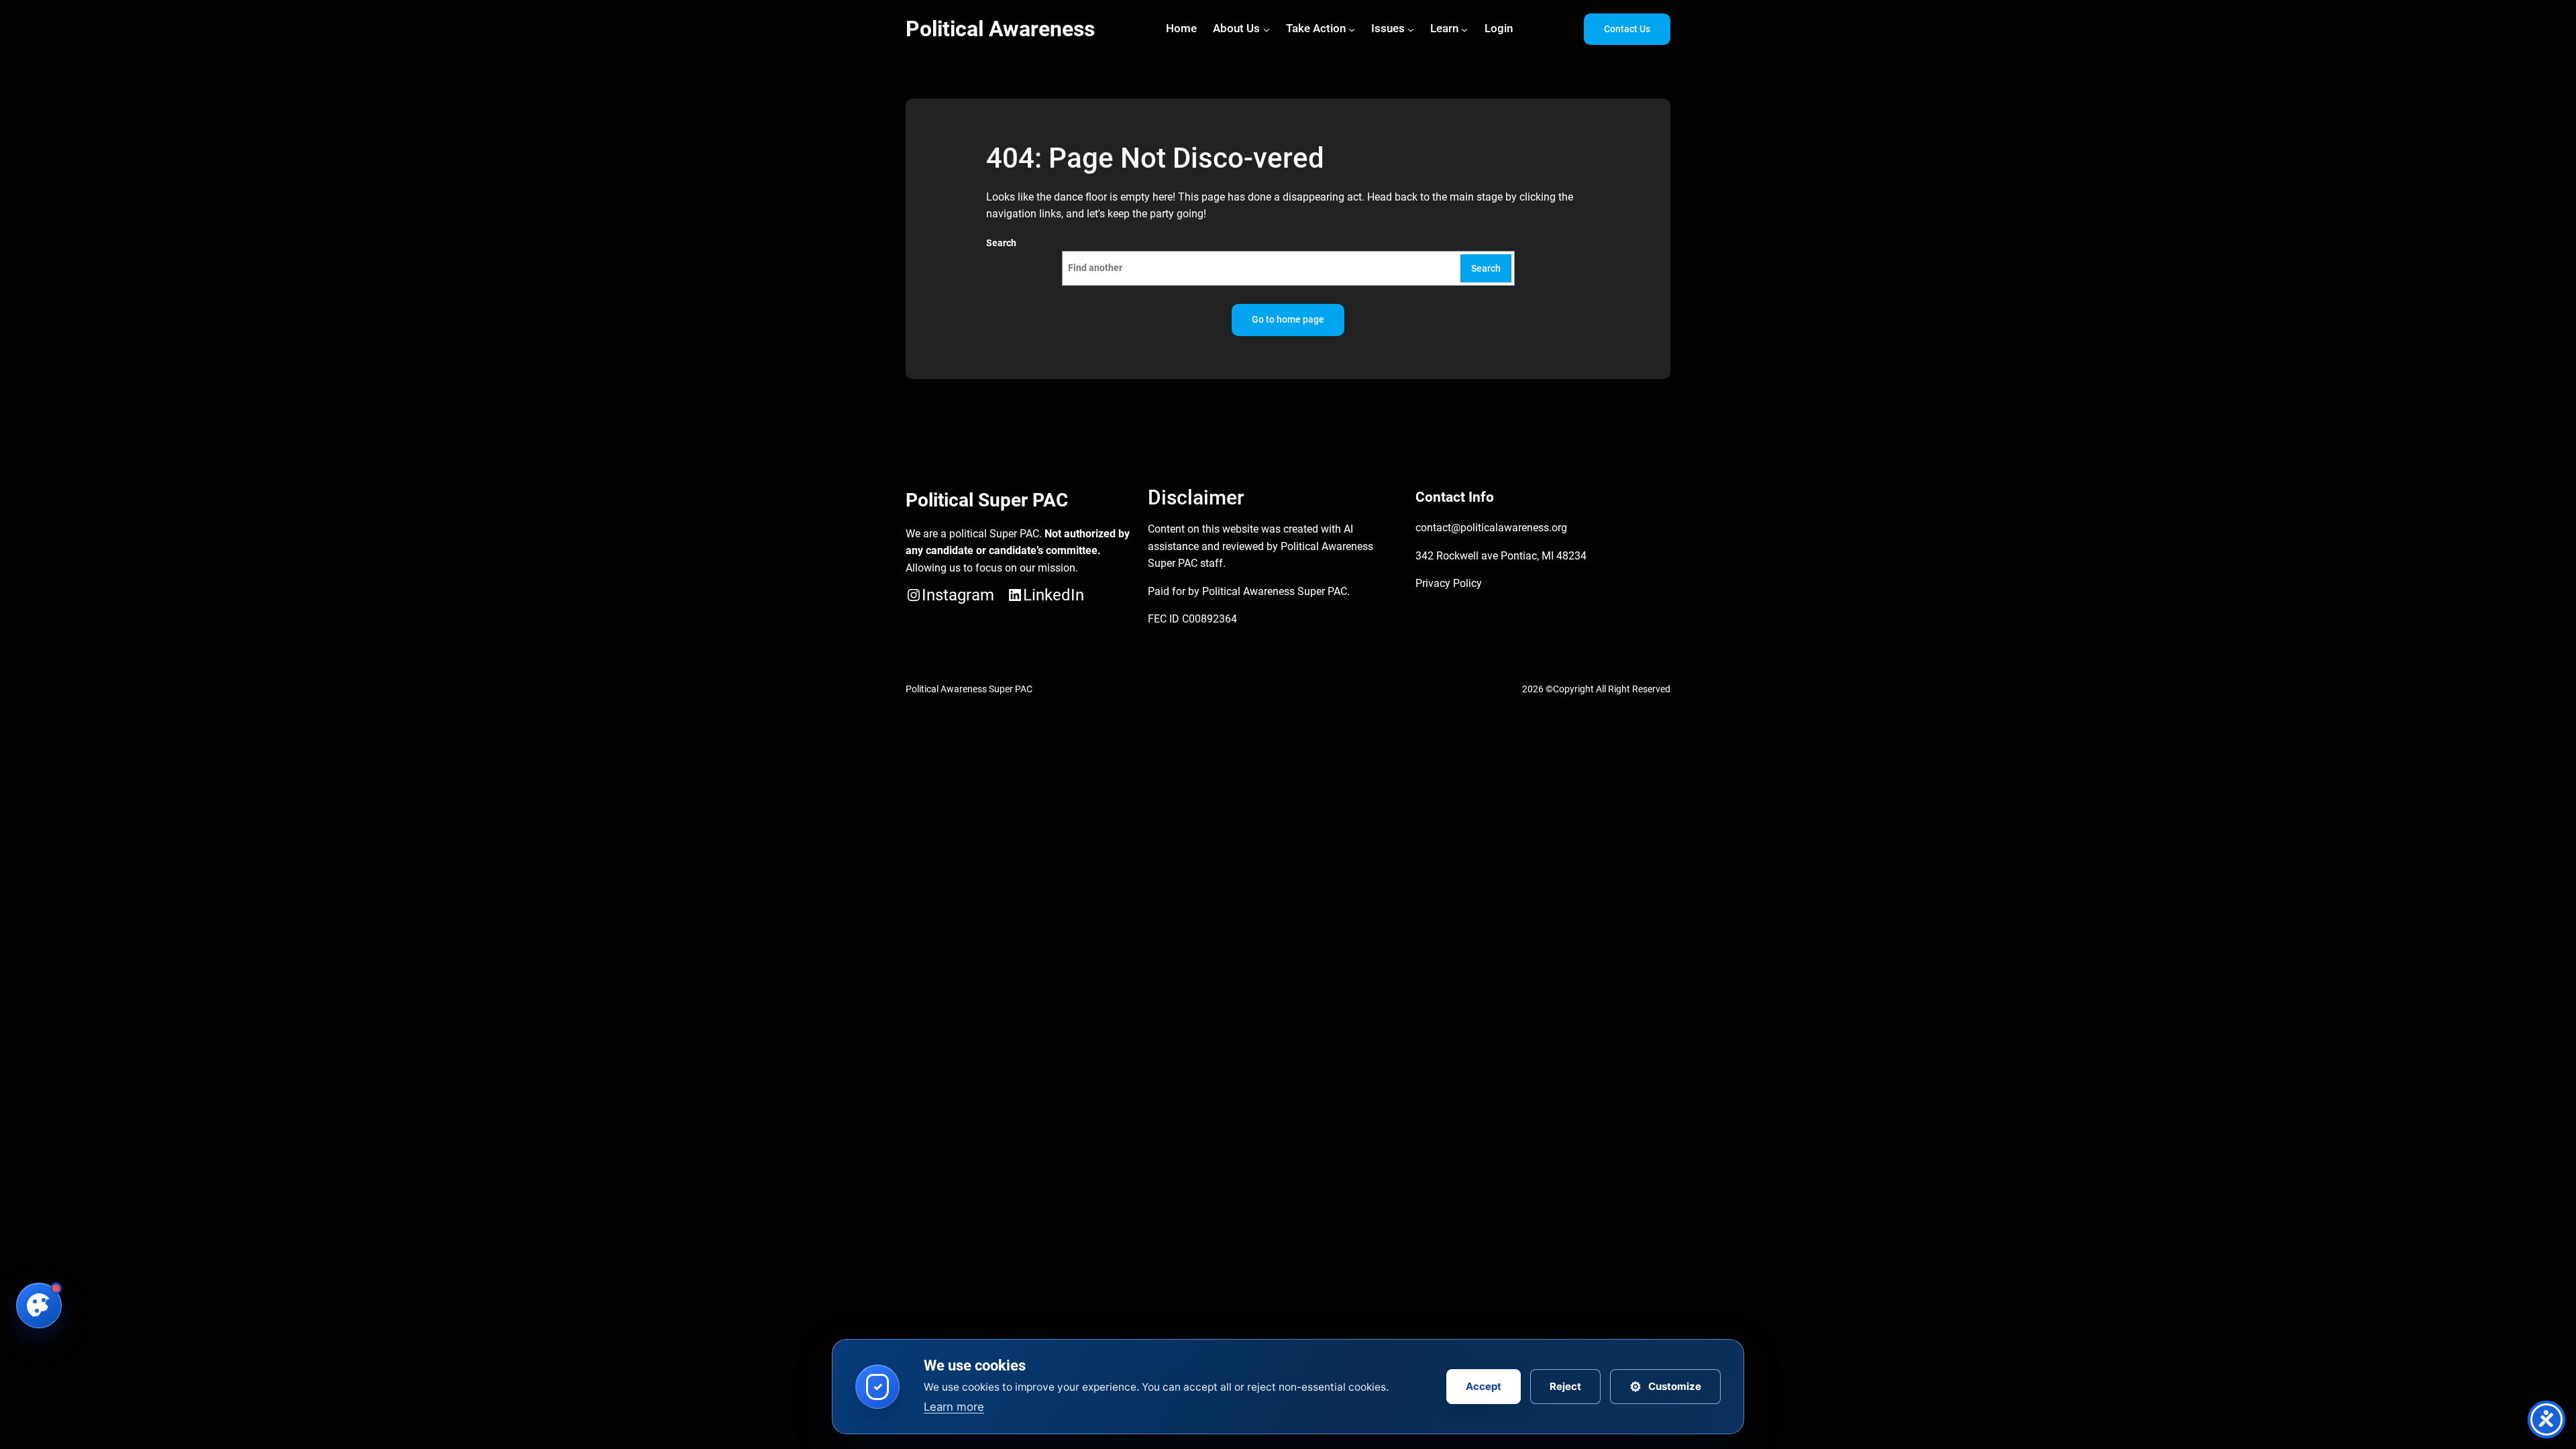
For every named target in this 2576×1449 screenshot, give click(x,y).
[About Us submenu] (1267, 29)
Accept (1484, 1386)
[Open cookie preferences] (39, 1305)
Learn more (954, 1407)
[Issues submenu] (1411, 29)
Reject (1565, 1386)
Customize (1665, 1387)
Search (1001, 243)
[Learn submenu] (1464, 29)
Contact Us (1627, 29)
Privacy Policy (1449, 583)
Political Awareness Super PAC (969, 689)
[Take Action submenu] (1352, 29)
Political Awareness (1000, 29)
